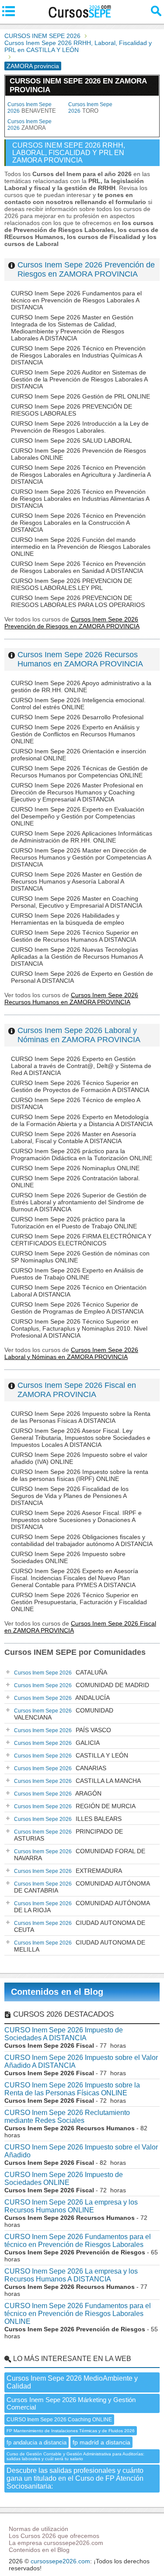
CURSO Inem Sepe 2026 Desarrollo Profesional (77, 717)
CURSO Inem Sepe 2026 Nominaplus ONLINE (75, 1168)
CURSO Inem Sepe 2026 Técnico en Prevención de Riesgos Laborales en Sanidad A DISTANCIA (78, 567)
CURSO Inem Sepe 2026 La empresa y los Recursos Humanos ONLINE (71, 2206)
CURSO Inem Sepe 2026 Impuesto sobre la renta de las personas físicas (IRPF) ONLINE (80, 1475)
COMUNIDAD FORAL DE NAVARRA (80, 1855)
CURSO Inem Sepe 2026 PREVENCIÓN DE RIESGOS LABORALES (72, 410)
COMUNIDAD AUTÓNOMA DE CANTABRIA (82, 1887)
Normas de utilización (38, 2529)
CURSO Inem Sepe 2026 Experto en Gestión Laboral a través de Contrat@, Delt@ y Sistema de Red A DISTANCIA (81, 1066)
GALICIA (57, 1743)
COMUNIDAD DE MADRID (82, 1685)
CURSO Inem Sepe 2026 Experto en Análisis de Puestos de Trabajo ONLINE (77, 1274)
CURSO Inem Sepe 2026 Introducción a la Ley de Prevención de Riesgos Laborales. (80, 427)
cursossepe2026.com (60, 2561)
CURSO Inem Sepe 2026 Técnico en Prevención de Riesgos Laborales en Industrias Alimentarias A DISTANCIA (80, 499)
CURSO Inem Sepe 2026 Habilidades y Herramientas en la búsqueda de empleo (68, 919)
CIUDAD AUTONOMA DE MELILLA (80, 1946)
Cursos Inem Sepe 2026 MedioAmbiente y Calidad (72, 2382)
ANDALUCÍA (62, 1698)
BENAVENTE (32, 108)
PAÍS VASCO (63, 1730)
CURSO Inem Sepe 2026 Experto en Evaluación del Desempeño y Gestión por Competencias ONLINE (78, 816)
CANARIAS (60, 1768)
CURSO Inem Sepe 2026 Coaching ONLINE (59, 2420)
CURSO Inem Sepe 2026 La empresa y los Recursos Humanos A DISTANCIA (71, 2275)
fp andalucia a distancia (37, 2443)
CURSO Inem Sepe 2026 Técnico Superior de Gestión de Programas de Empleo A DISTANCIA (77, 1308)
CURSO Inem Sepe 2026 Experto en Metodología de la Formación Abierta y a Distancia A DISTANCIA (82, 1120)
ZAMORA (30, 125)
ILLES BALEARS (68, 1819)
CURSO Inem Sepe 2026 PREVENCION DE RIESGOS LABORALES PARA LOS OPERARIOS (78, 601)
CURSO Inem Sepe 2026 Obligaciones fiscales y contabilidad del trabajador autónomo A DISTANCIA (82, 1540)
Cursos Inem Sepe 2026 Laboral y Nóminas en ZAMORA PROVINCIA (79, 1035)
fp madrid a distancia (101, 2442)
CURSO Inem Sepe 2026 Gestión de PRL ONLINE (80, 396)
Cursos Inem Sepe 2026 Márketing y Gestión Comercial (71, 2403)
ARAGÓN (58, 1793)
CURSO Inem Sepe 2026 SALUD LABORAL (72, 440)
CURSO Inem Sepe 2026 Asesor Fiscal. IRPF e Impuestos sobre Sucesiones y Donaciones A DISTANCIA (76, 1520)
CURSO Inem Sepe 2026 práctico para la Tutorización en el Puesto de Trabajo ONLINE (74, 1223)
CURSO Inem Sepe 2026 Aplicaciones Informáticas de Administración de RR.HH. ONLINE (82, 837)
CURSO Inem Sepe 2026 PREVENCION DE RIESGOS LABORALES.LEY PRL (72, 584)
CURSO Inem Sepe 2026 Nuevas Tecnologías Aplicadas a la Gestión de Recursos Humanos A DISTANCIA (77, 957)
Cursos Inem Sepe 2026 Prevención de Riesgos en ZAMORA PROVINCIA (86, 269)
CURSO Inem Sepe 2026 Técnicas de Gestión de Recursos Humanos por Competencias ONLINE (79, 772)
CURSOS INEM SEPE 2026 (42, 36)
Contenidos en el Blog (57, 1992)
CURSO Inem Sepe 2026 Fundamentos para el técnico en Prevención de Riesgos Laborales (78, 2241)
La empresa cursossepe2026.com (56, 2543)
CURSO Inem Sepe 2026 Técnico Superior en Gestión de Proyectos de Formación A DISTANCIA (80, 1086)
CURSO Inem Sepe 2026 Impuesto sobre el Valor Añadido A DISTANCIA (81, 2061)
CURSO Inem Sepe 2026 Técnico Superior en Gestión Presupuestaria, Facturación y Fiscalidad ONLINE (79, 1602)
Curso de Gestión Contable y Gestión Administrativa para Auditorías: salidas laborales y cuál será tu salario (75, 2456)
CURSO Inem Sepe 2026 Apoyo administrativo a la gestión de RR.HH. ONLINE (81, 686)
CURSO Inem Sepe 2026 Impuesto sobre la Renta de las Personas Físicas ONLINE (72, 2089)
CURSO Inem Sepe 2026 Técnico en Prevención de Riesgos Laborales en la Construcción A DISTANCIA (78, 523)
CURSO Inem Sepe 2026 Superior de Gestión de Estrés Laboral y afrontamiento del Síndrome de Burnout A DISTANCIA (79, 1202)
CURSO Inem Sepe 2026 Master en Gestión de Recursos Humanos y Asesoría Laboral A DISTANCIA (77, 881)
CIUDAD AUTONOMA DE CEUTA (80, 1926)
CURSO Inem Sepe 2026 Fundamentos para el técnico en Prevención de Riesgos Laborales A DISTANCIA (76, 300)
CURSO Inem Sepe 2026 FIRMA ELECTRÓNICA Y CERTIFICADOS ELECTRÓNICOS (81, 1240)
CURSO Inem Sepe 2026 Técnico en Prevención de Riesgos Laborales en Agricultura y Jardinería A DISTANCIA (81, 475)
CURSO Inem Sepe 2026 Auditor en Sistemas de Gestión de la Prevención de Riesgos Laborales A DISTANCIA (79, 379)
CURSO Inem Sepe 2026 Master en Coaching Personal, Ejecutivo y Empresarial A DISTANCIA (77, 902)
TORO (90, 108)
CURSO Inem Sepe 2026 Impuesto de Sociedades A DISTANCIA (64, 2034)
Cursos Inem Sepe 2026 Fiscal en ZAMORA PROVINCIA (77, 1390)
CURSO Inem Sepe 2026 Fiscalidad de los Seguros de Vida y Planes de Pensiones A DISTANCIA (70, 1496)
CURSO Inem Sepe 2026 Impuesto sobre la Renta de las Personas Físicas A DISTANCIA (81, 1417)
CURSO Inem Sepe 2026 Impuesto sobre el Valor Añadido (81, 2151)
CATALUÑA (61, 1672)
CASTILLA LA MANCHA (77, 1781)
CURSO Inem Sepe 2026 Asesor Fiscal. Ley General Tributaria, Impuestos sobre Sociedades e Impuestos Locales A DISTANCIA (81, 1438)
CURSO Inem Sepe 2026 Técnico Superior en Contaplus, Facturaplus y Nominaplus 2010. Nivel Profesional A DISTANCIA (79, 1328)
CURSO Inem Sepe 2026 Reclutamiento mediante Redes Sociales (67, 2117)
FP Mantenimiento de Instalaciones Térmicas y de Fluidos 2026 (71, 2431)
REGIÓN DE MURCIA (75, 1806)
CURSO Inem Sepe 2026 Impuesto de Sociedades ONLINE (64, 2179)
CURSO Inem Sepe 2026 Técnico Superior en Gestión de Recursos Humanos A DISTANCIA (75, 936)
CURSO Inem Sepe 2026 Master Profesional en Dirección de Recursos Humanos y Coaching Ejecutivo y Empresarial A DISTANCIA (77, 792)
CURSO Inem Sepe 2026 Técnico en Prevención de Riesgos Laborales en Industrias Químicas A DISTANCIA (78, 355)
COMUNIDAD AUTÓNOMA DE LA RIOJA (82, 1907)
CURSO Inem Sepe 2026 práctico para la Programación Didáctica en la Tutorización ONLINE (82, 1155)
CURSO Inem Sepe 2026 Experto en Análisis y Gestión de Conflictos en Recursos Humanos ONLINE (75, 734)
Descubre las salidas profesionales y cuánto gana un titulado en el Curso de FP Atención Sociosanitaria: (75, 2478)
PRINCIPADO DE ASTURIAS (68, 1835)
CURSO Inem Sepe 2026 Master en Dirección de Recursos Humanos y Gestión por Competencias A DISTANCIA (81, 857)
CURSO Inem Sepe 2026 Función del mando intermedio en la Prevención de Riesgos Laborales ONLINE (81, 547)
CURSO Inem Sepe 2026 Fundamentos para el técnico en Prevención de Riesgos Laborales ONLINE (78, 2314)
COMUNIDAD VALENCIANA (64, 1714)
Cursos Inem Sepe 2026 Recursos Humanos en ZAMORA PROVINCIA (80, 659)
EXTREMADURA (68, 1871)
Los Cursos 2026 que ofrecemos (54, 2536)
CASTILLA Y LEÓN (71, 1755)
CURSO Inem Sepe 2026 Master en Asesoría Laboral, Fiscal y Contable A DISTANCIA (73, 1137)
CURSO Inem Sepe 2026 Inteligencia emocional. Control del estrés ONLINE (78, 704)
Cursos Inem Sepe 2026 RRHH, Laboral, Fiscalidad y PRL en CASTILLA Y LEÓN (78, 46)
